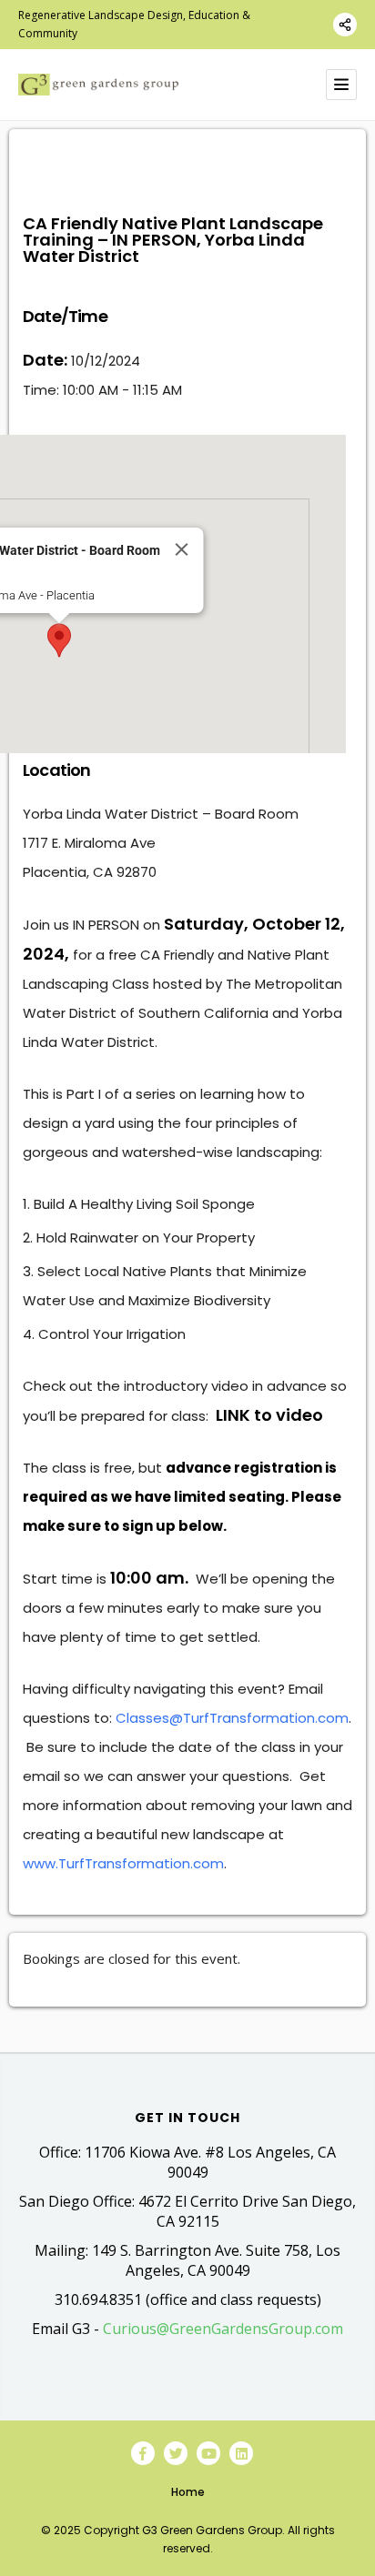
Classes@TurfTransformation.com (232, 1718)
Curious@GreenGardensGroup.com (223, 2329)
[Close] (181, 549)
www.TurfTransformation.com (123, 1863)
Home (188, 2492)
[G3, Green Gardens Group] (98, 85)
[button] (59, 640)
